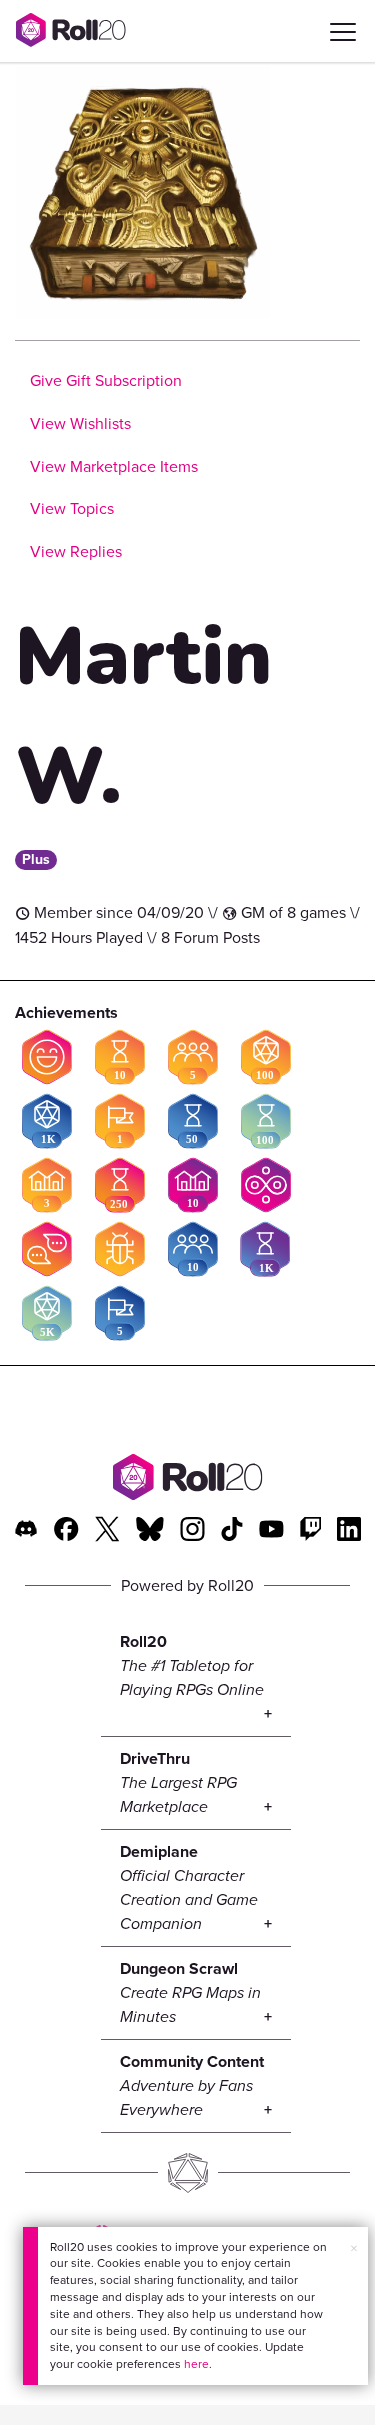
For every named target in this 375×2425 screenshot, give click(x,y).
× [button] (354, 2248)
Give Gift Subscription (106, 380)
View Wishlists (80, 423)
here (196, 2364)
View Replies (76, 551)
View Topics (72, 508)
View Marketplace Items (114, 466)
